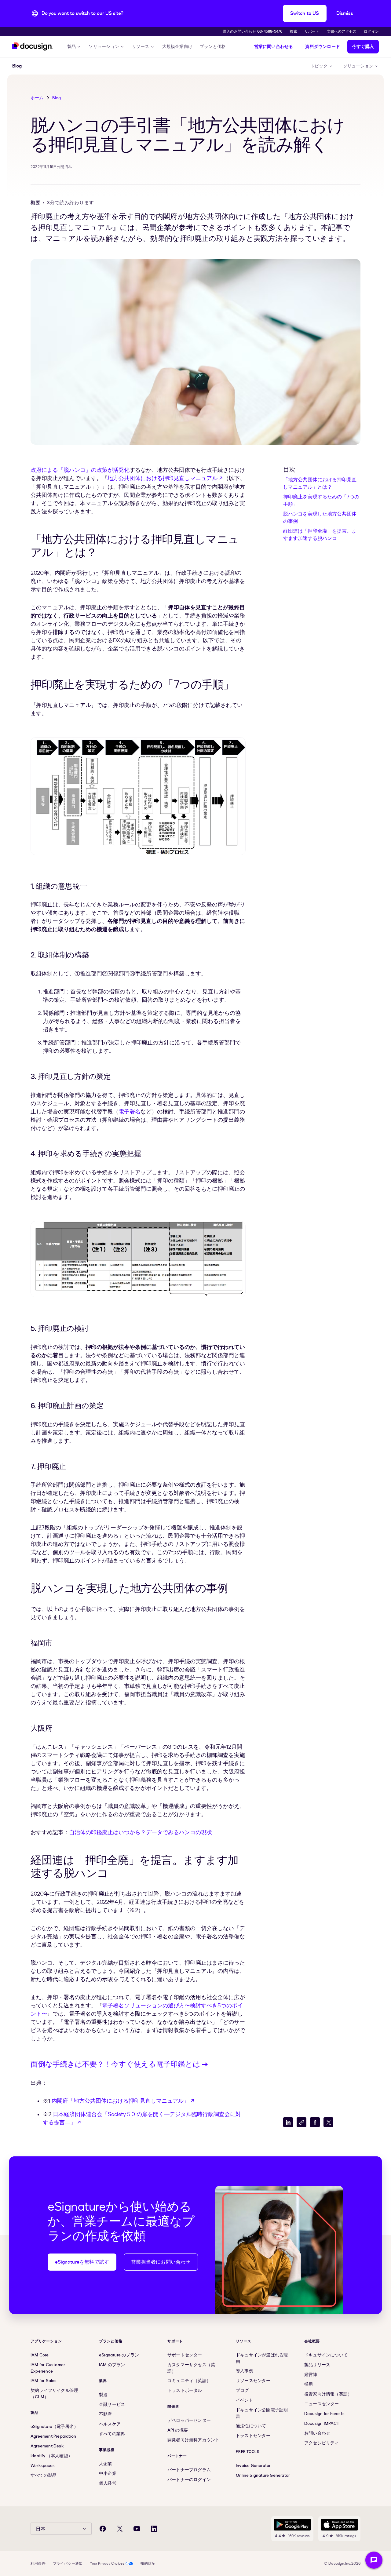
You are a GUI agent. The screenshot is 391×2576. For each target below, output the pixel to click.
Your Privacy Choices (107, 2563)
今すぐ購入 (363, 47)
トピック (319, 66)
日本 (41, 2529)
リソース (141, 47)
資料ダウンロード (323, 47)
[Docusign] (32, 47)
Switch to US (305, 13)
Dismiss (345, 13)
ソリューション (104, 47)
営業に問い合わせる (274, 47)
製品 (71, 47)
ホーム (37, 98)
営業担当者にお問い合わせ (161, 2262)
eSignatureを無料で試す (82, 2262)
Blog (57, 98)
